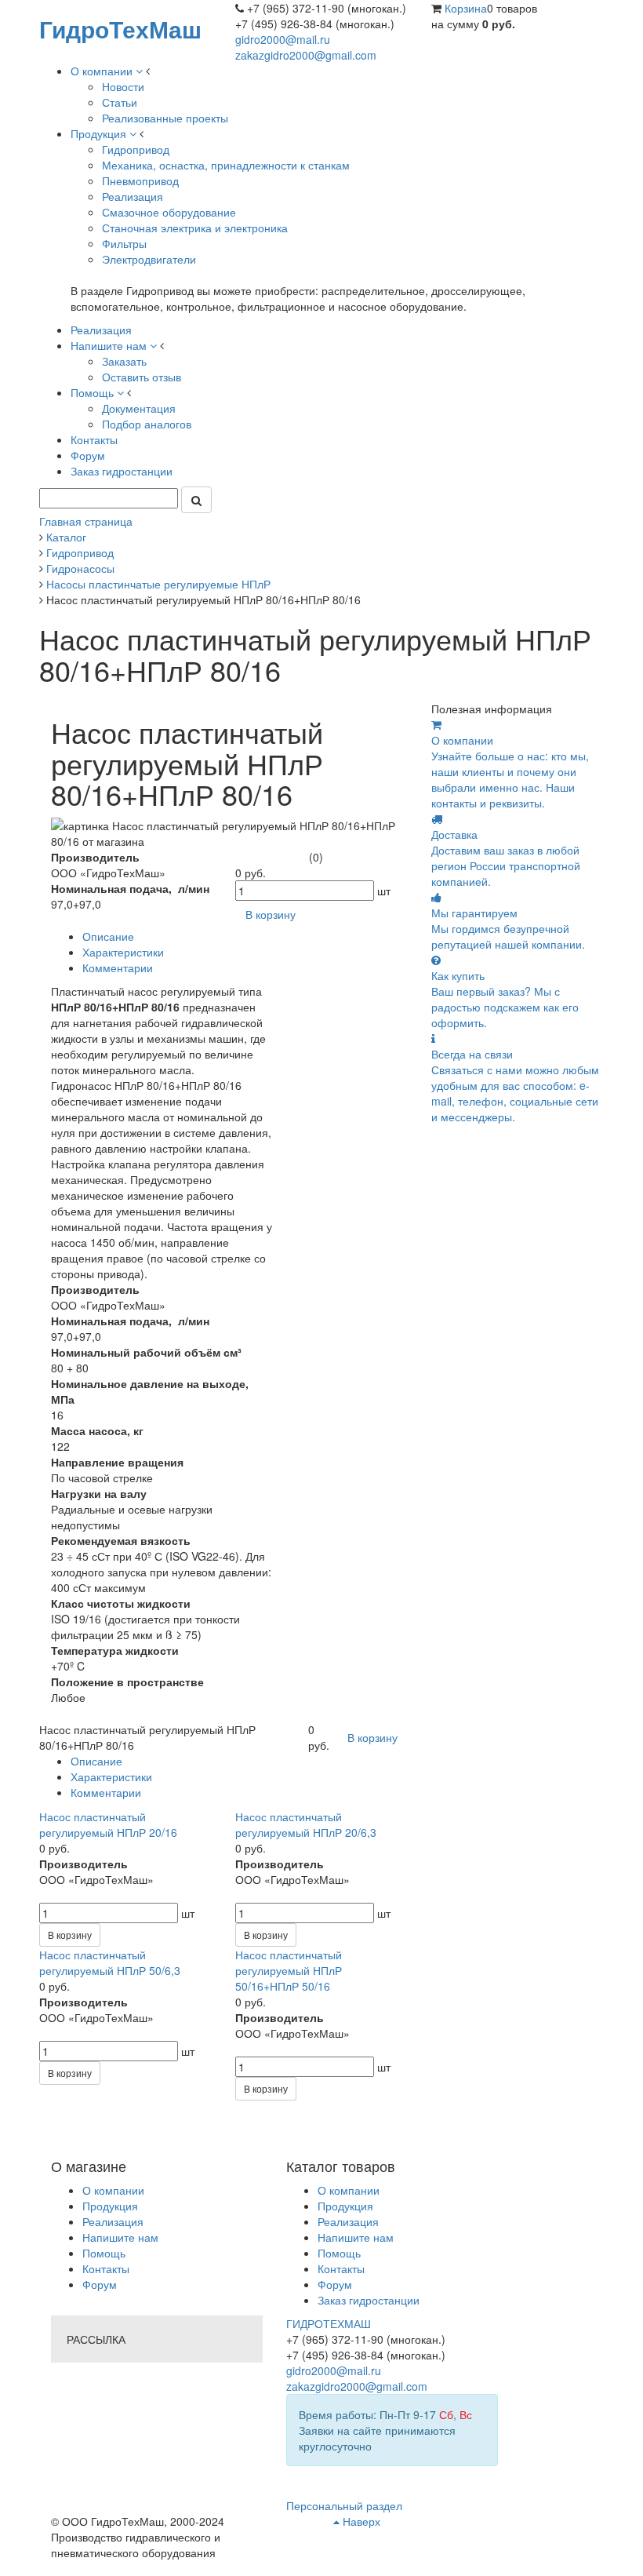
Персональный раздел (344, 2505)
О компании (113, 2190)
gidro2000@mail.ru (283, 39)
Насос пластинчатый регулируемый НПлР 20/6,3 (306, 1824)
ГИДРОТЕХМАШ (329, 2323)
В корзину (70, 1935)
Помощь (104, 2253)
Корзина (466, 8)
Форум (100, 2284)
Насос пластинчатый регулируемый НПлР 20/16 (108, 1824)
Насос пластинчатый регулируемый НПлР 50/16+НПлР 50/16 (289, 1970)
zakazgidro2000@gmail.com (306, 55)
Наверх (360, 2521)
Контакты (106, 2268)
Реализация (113, 2221)
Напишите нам (120, 2237)
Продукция (110, 2206)
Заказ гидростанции (369, 2300)
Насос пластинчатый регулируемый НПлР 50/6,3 (110, 1962)
